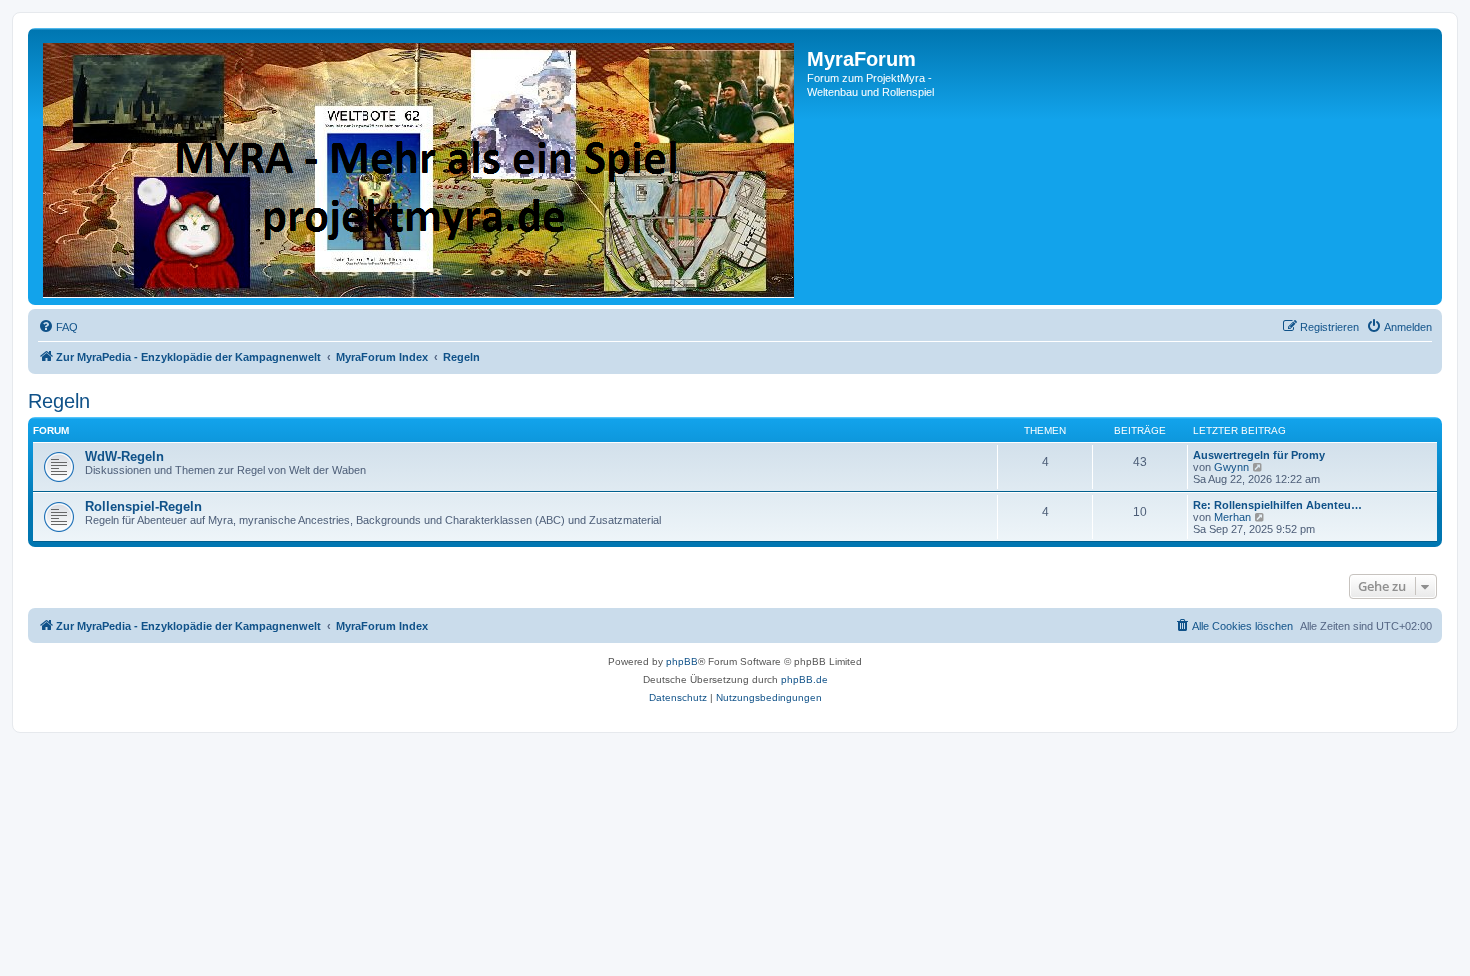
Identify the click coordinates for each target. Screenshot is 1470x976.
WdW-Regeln (124, 456)
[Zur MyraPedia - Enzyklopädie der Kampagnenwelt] (420, 166)
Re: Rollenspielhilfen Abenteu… (1277, 505)
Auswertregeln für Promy (1259, 455)
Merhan (1232, 517)
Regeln (59, 401)
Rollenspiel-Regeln (143, 506)
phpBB (682, 661)
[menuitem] (58, 327)
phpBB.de (804, 679)
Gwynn (1231, 467)
